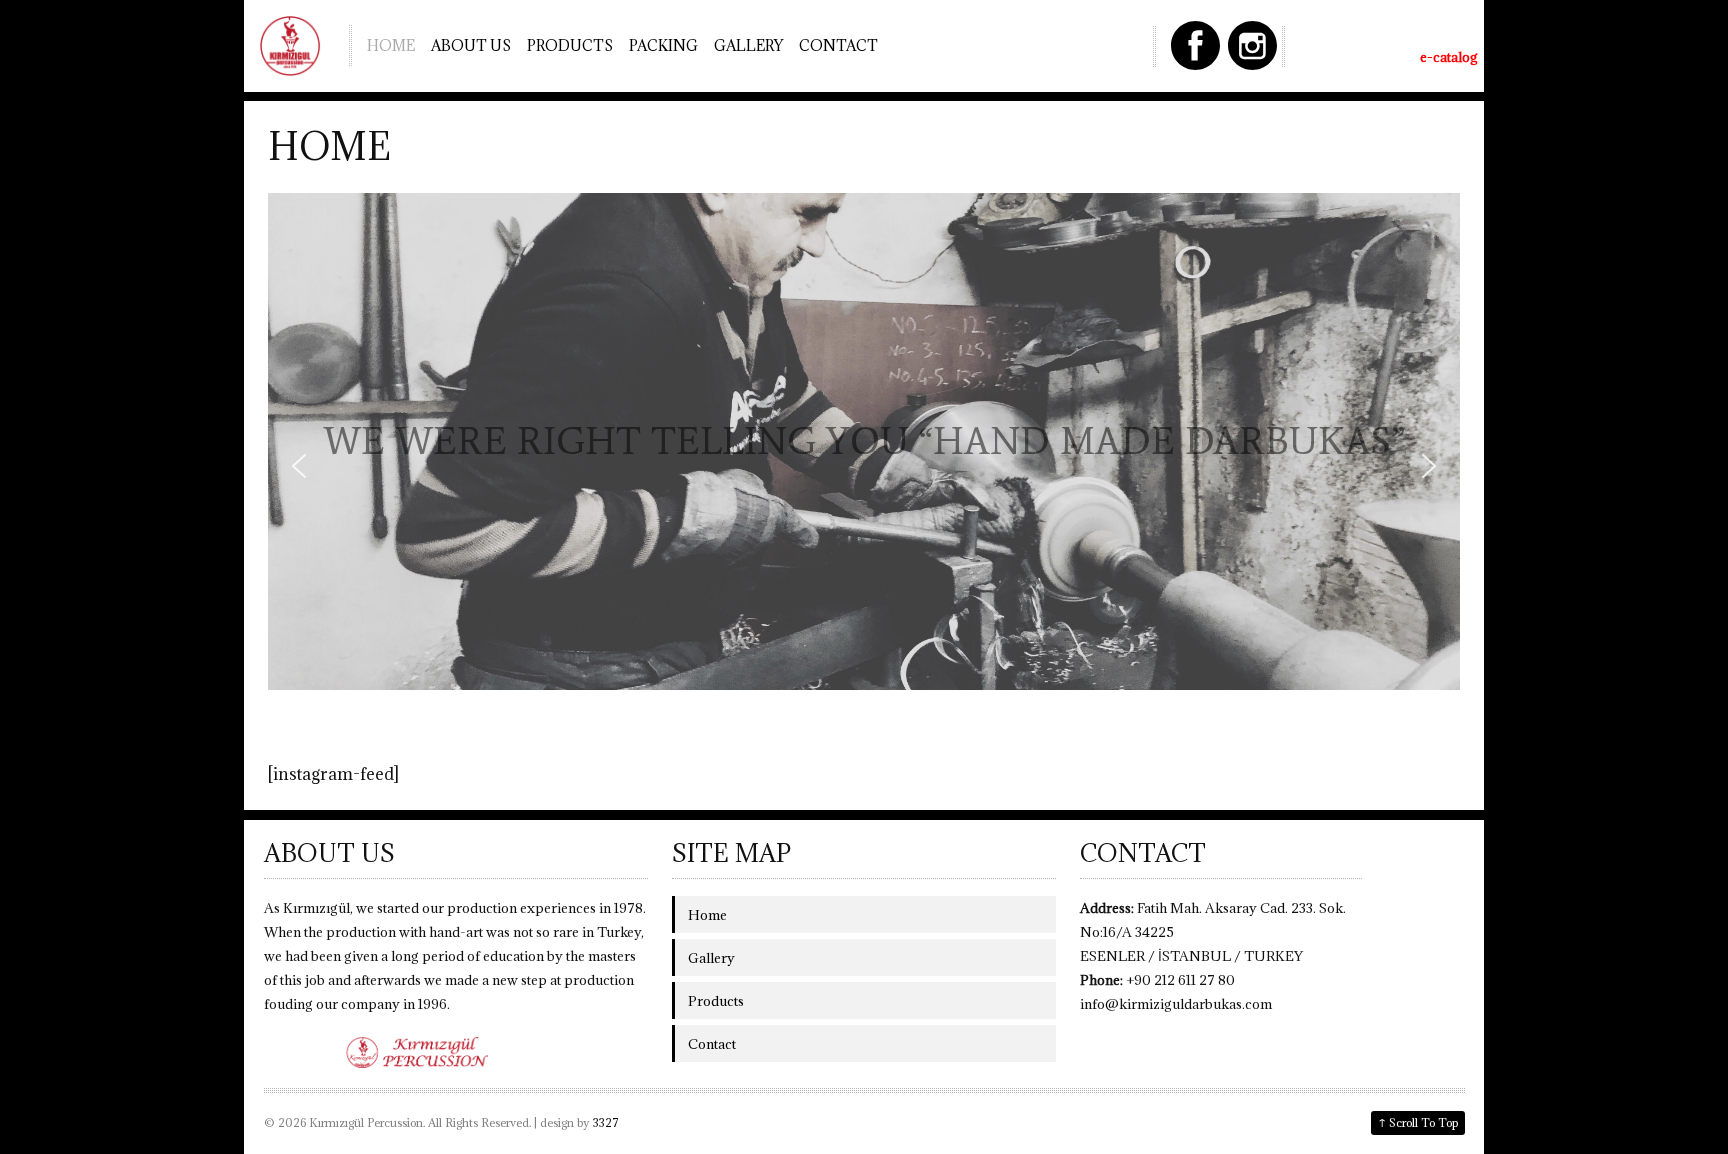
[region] (864, 465)
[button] (299, 466)
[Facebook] (1195, 45)
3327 (606, 1122)
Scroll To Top (1418, 1122)
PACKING (663, 45)
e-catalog (1449, 57)
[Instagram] (1252, 45)
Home (391, 45)
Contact (838, 45)
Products (570, 45)
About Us (471, 45)
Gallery (748, 45)
